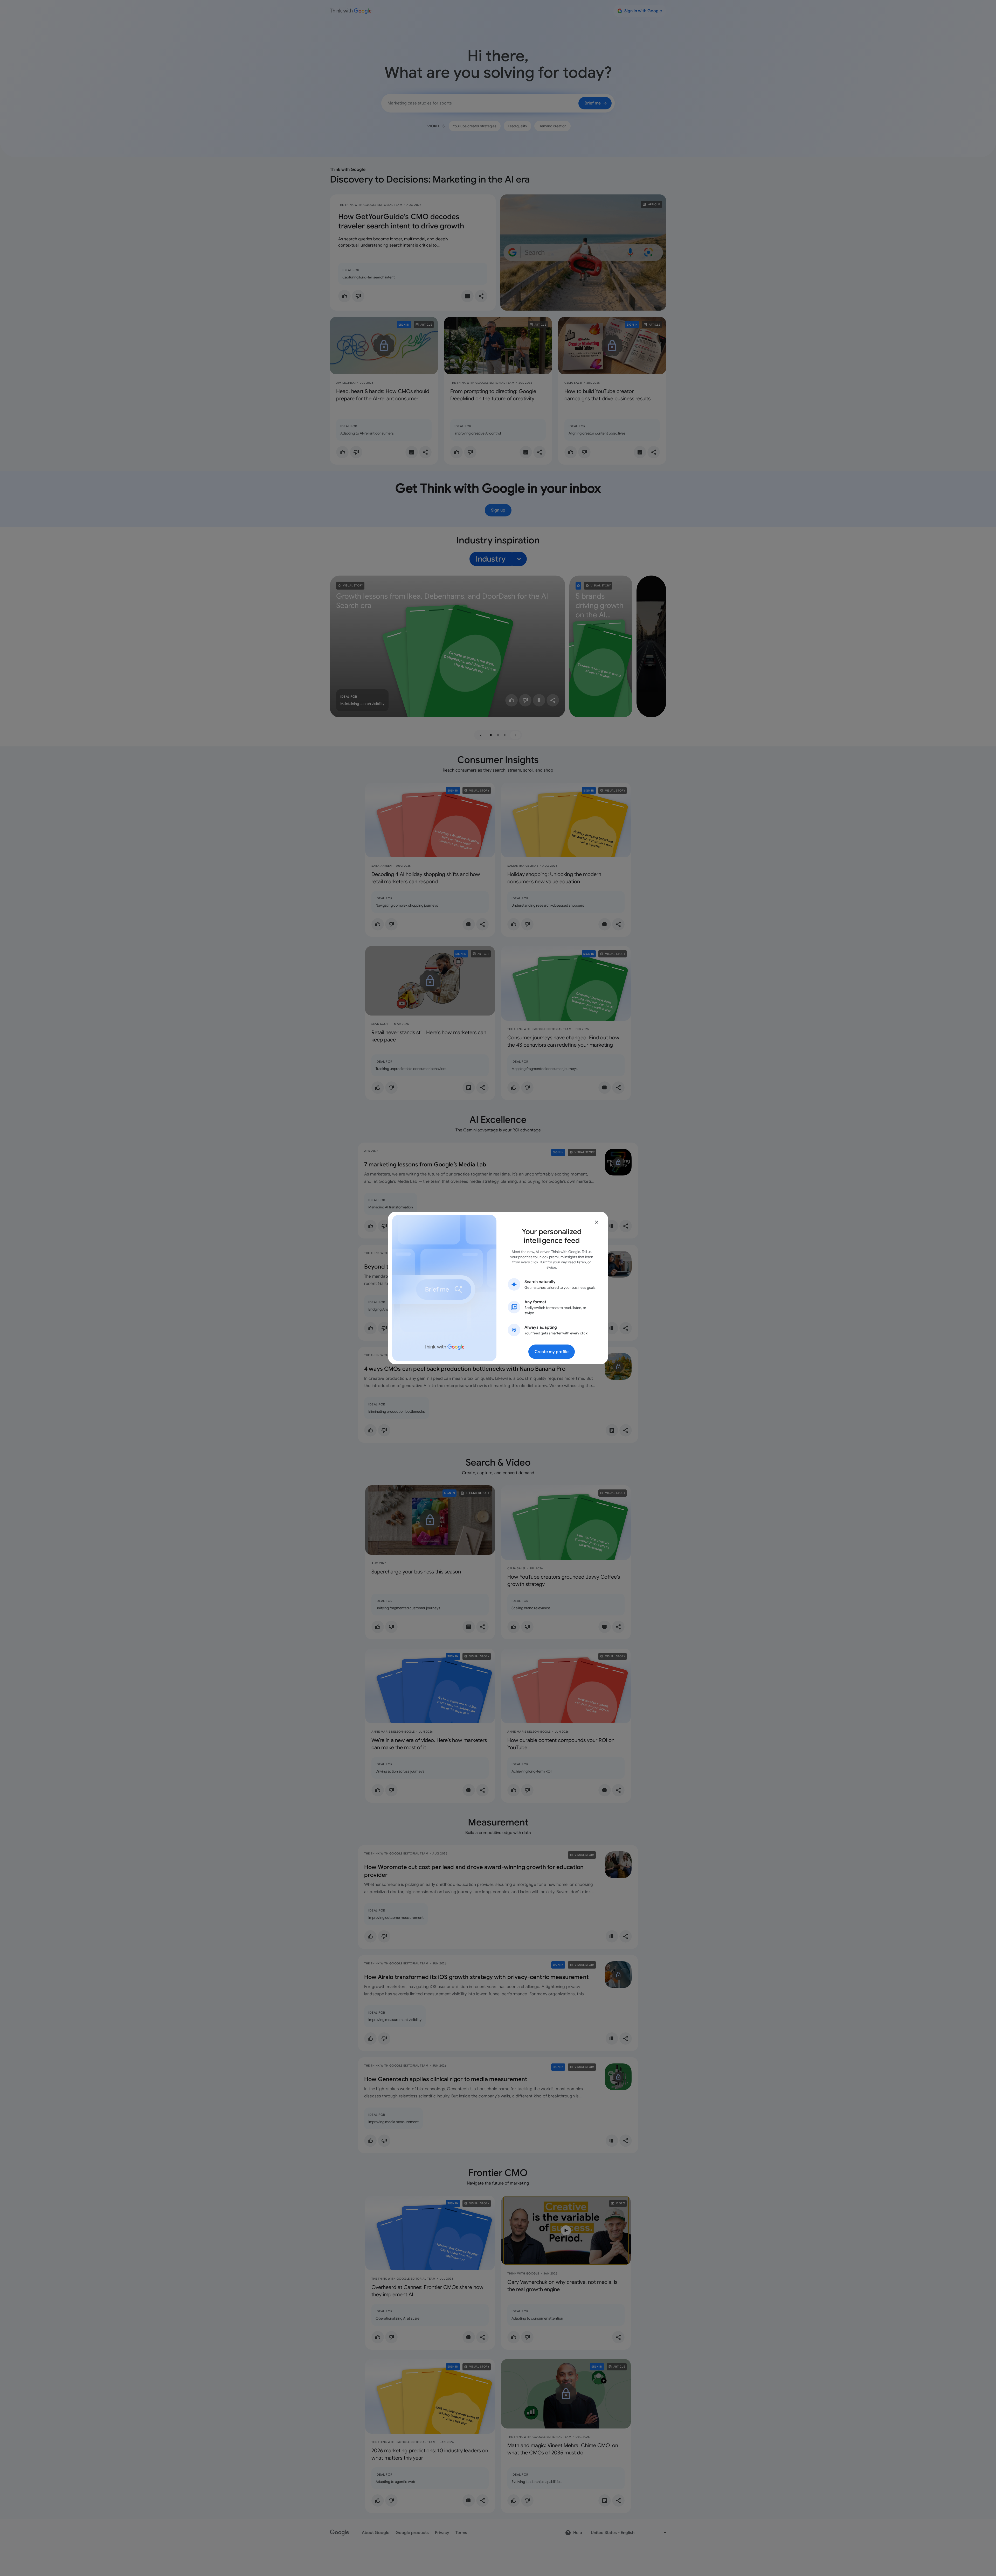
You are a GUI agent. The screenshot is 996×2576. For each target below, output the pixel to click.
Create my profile (552, 1352)
